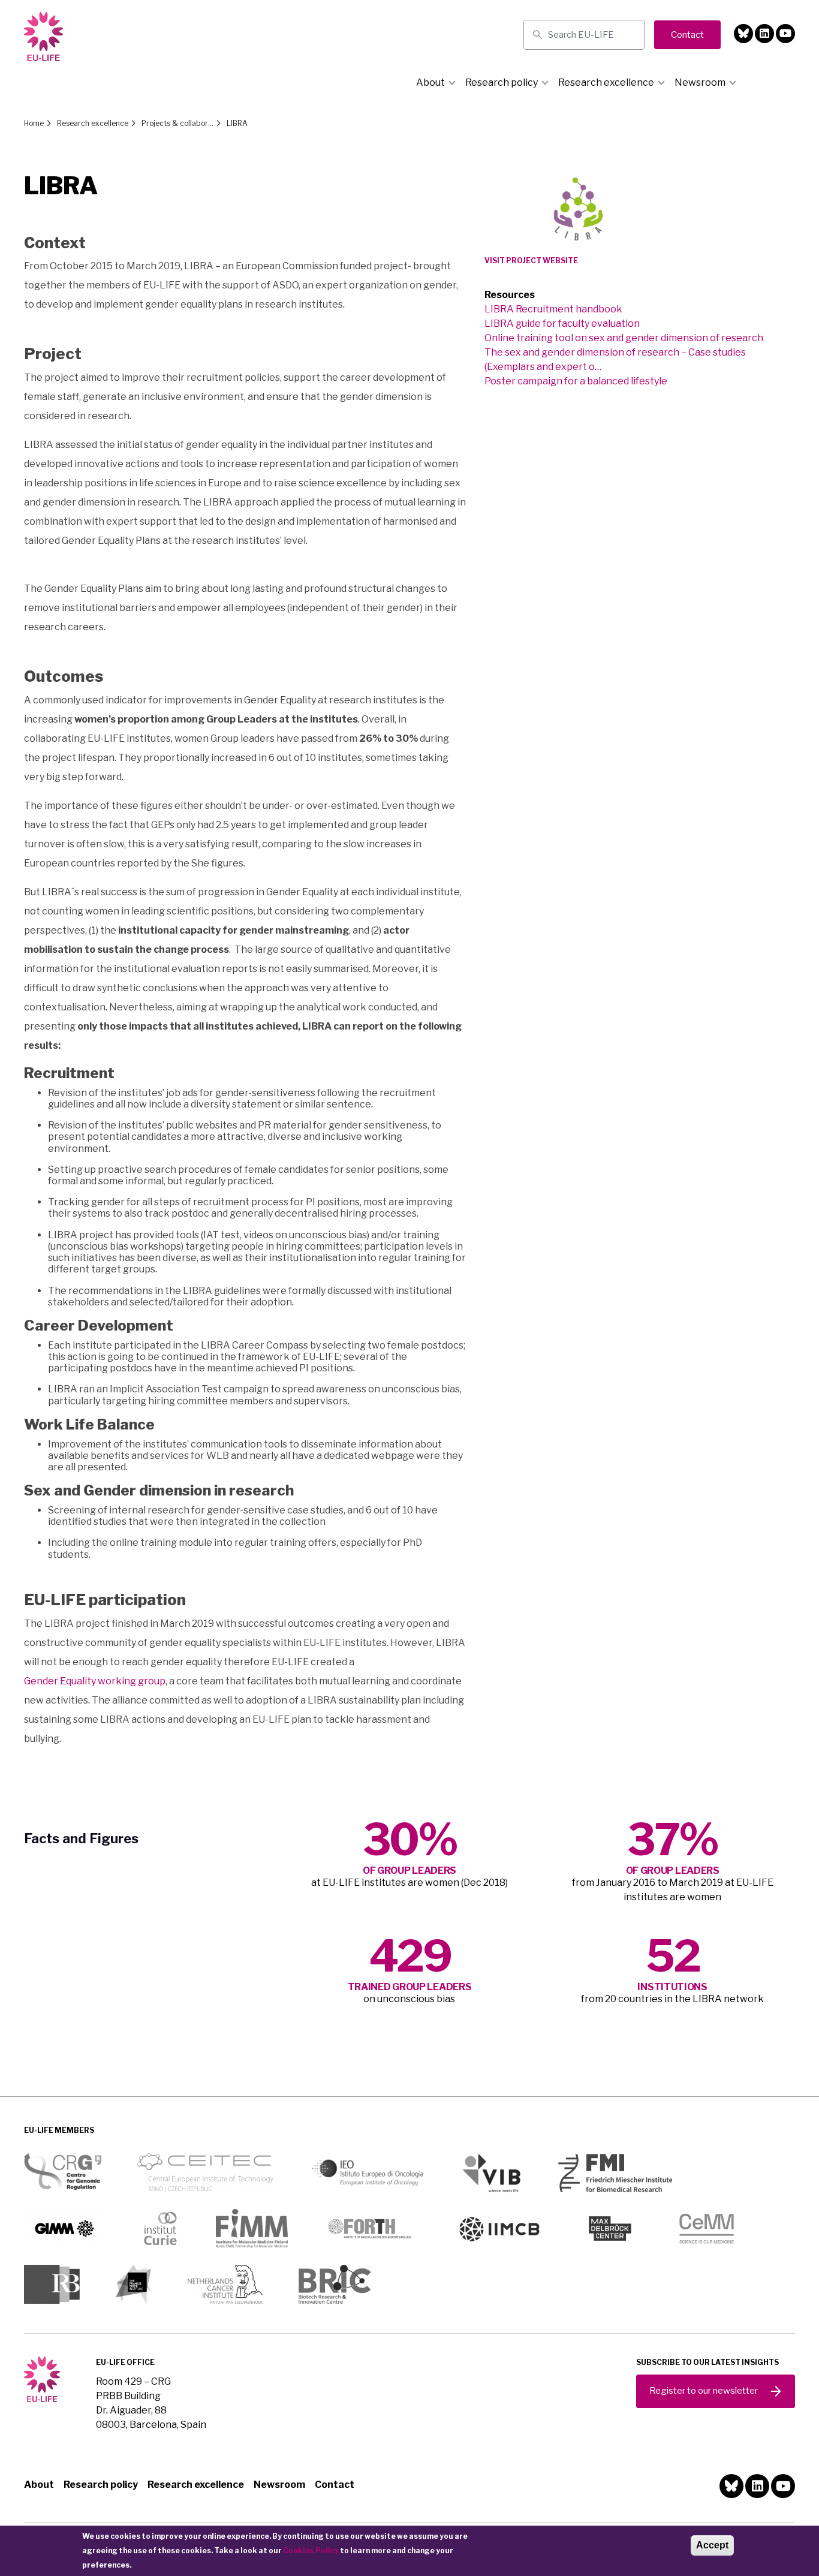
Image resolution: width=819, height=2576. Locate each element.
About (430, 82)
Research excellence (606, 82)
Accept (712, 2545)
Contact (335, 2485)
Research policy (502, 82)
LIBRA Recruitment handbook (553, 309)
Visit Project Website (531, 261)
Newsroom (700, 82)
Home (34, 123)
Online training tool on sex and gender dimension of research (624, 338)
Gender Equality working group (95, 1681)
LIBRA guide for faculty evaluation (562, 323)
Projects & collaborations (177, 123)
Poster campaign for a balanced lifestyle (576, 381)
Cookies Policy (311, 2551)
